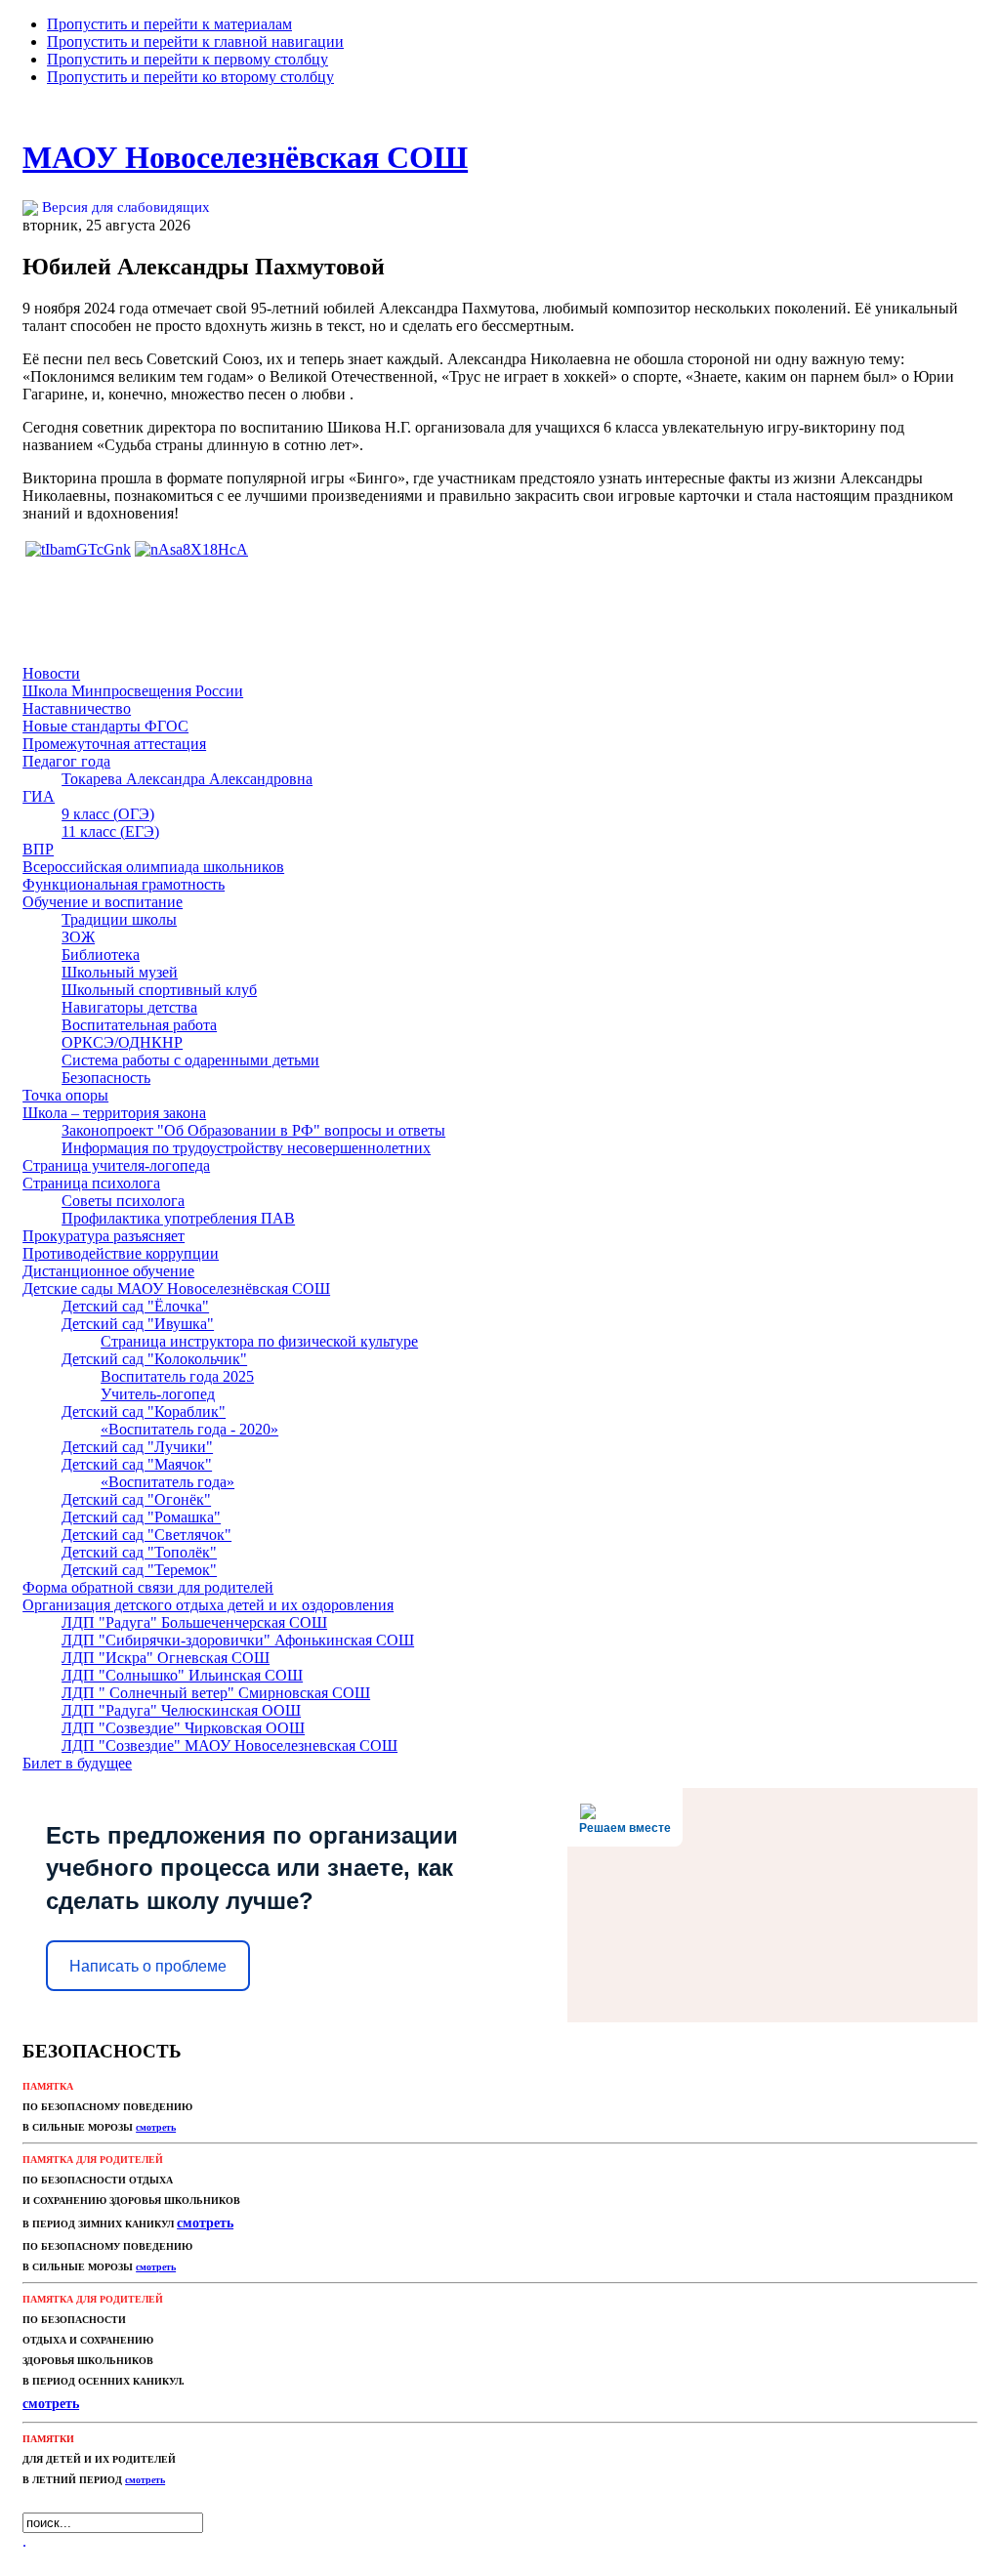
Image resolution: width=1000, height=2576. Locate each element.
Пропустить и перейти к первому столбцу (187, 59)
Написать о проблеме (148, 1966)
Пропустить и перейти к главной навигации (195, 42)
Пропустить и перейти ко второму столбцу (190, 77)
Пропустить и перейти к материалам (169, 24)
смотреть (145, 2480)
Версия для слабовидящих (124, 207)
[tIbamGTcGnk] (78, 549)
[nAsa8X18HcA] (191, 549)
